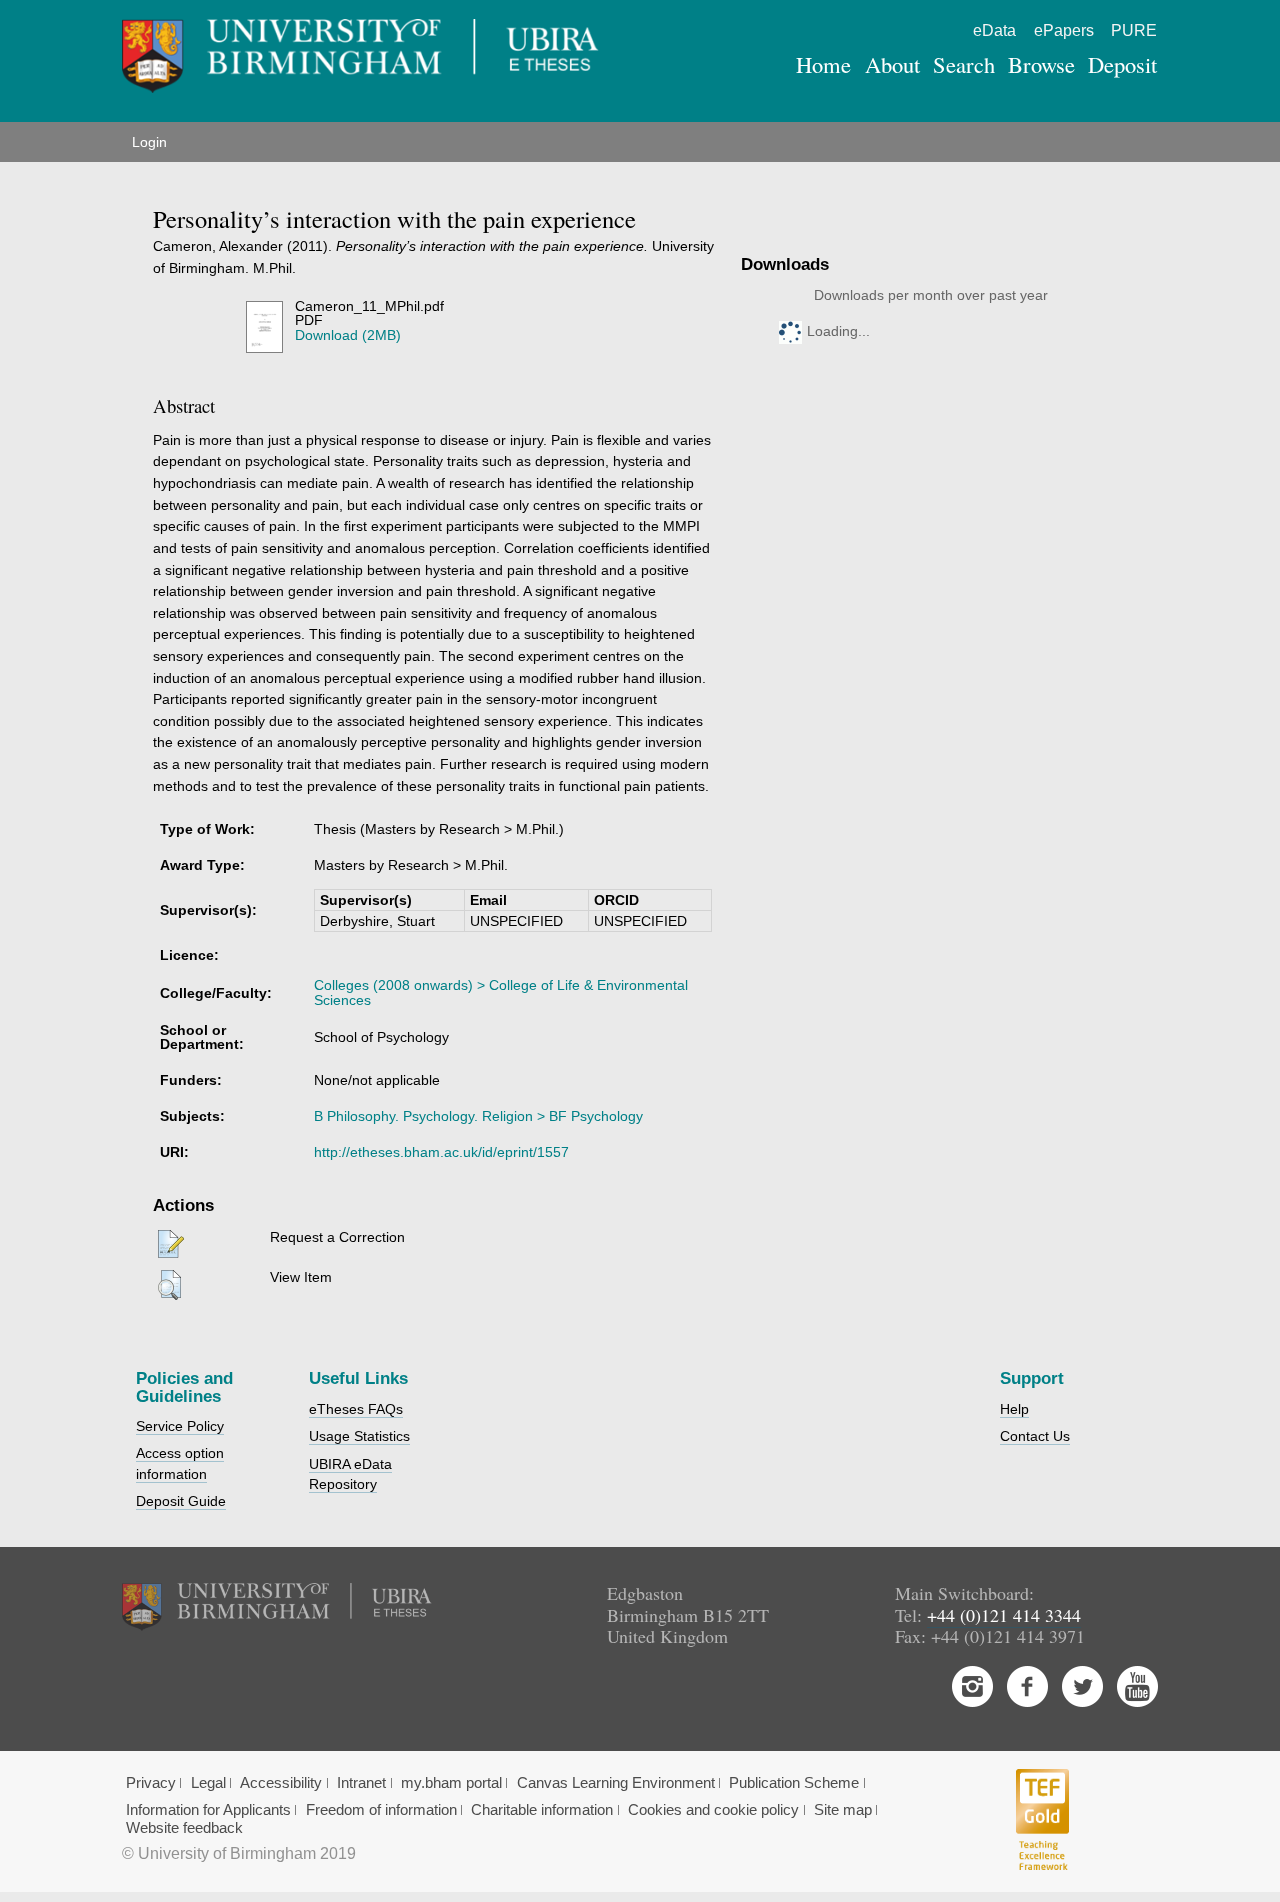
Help (1014, 1409)
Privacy (151, 1783)
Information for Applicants (208, 1810)
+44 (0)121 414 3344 (1004, 1615)
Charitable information (542, 1810)
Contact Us (1035, 1436)
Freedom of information (381, 1810)
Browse (1041, 64)
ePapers (1064, 30)
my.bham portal (451, 1783)
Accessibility (281, 1783)
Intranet (361, 1783)
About (892, 64)
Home (823, 64)
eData (994, 30)
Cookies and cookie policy (713, 1810)
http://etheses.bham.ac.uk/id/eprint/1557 (441, 1152)
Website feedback (184, 1828)
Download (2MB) (348, 335)
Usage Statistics (359, 1436)
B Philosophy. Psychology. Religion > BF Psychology (478, 1116)
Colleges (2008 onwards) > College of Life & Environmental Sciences (501, 992)
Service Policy (180, 1426)
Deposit (1122, 64)
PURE (1134, 30)
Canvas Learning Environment (616, 1783)
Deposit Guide (181, 1501)
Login (149, 142)
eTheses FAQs (356, 1409)
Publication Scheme (794, 1783)
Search (964, 64)
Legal (208, 1783)
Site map (843, 1810)
